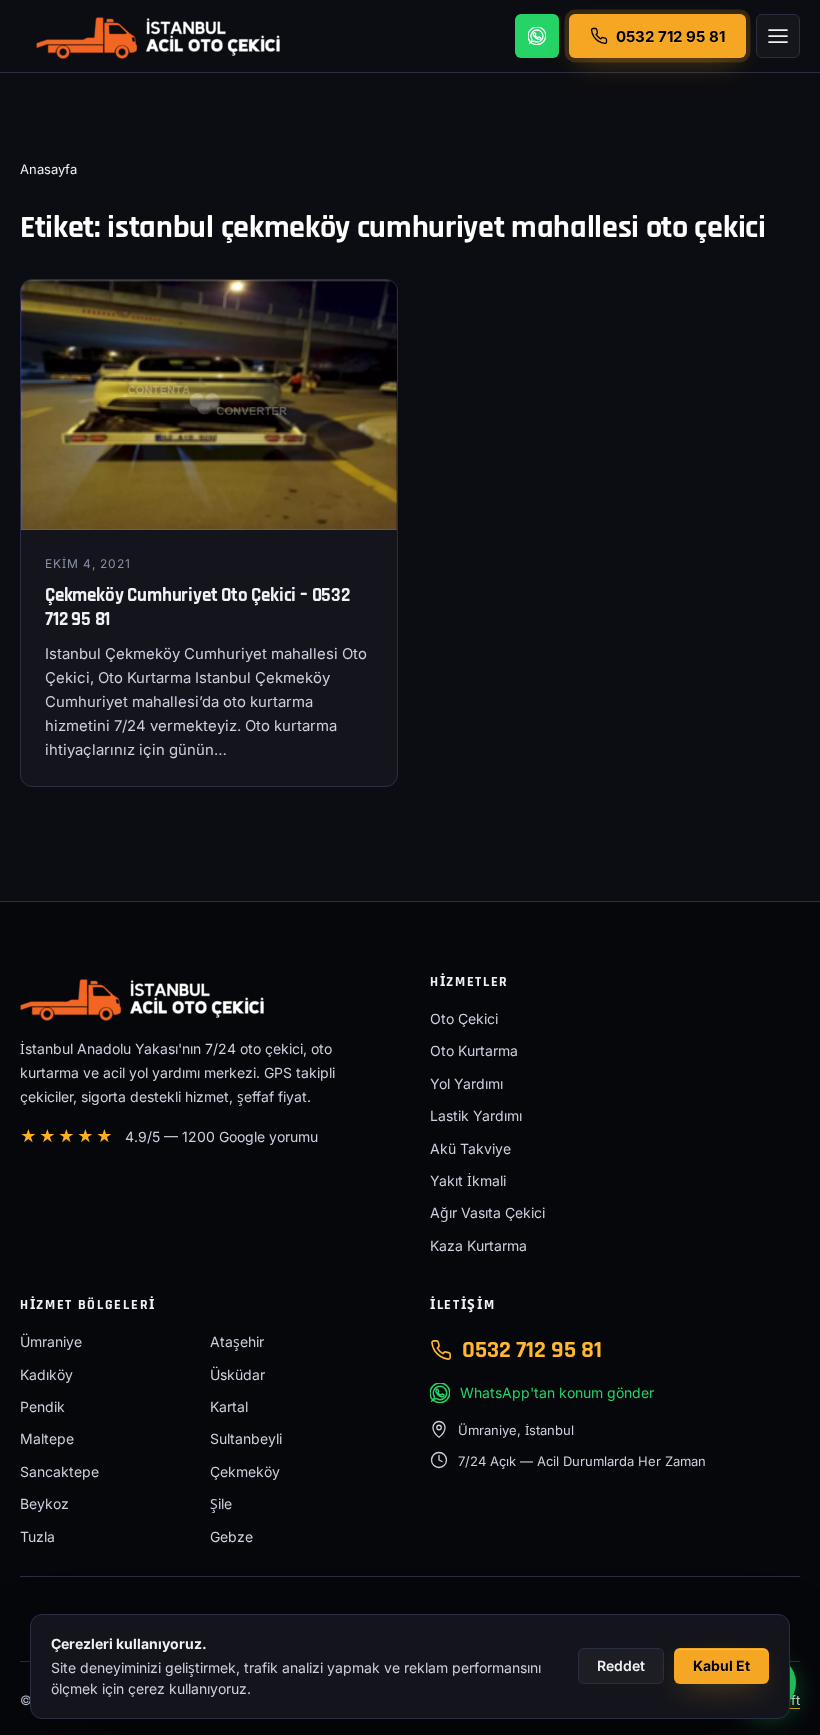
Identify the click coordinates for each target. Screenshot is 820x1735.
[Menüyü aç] (778, 36)
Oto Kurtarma (474, 1050)
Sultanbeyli (246, 1438)
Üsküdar (237, 1374)
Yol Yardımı (466, 1083)
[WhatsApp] (537, 36)
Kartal (229, 1406)
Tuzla (37, 1536)
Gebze (231, 1536)
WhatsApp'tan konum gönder (557, 1392)
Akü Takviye (470, 1148)
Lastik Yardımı (476, 1115)
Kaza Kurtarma (478, 1245)
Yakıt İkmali (468, 1180)
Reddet (621, 1665)
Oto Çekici (464, 1018)
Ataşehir (237, 1341)
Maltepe (47, 1438)
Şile (221, 1503)
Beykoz (44, 1503)
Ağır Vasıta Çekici (487, 1212)
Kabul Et (721, 1665)
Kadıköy (46, 1374)
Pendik (42, 1406)
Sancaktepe (59, 1471)
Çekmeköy (245, 1471)
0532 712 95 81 (532, 1350)
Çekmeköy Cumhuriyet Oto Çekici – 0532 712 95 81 (197, 608)
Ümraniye (51, 1341)
